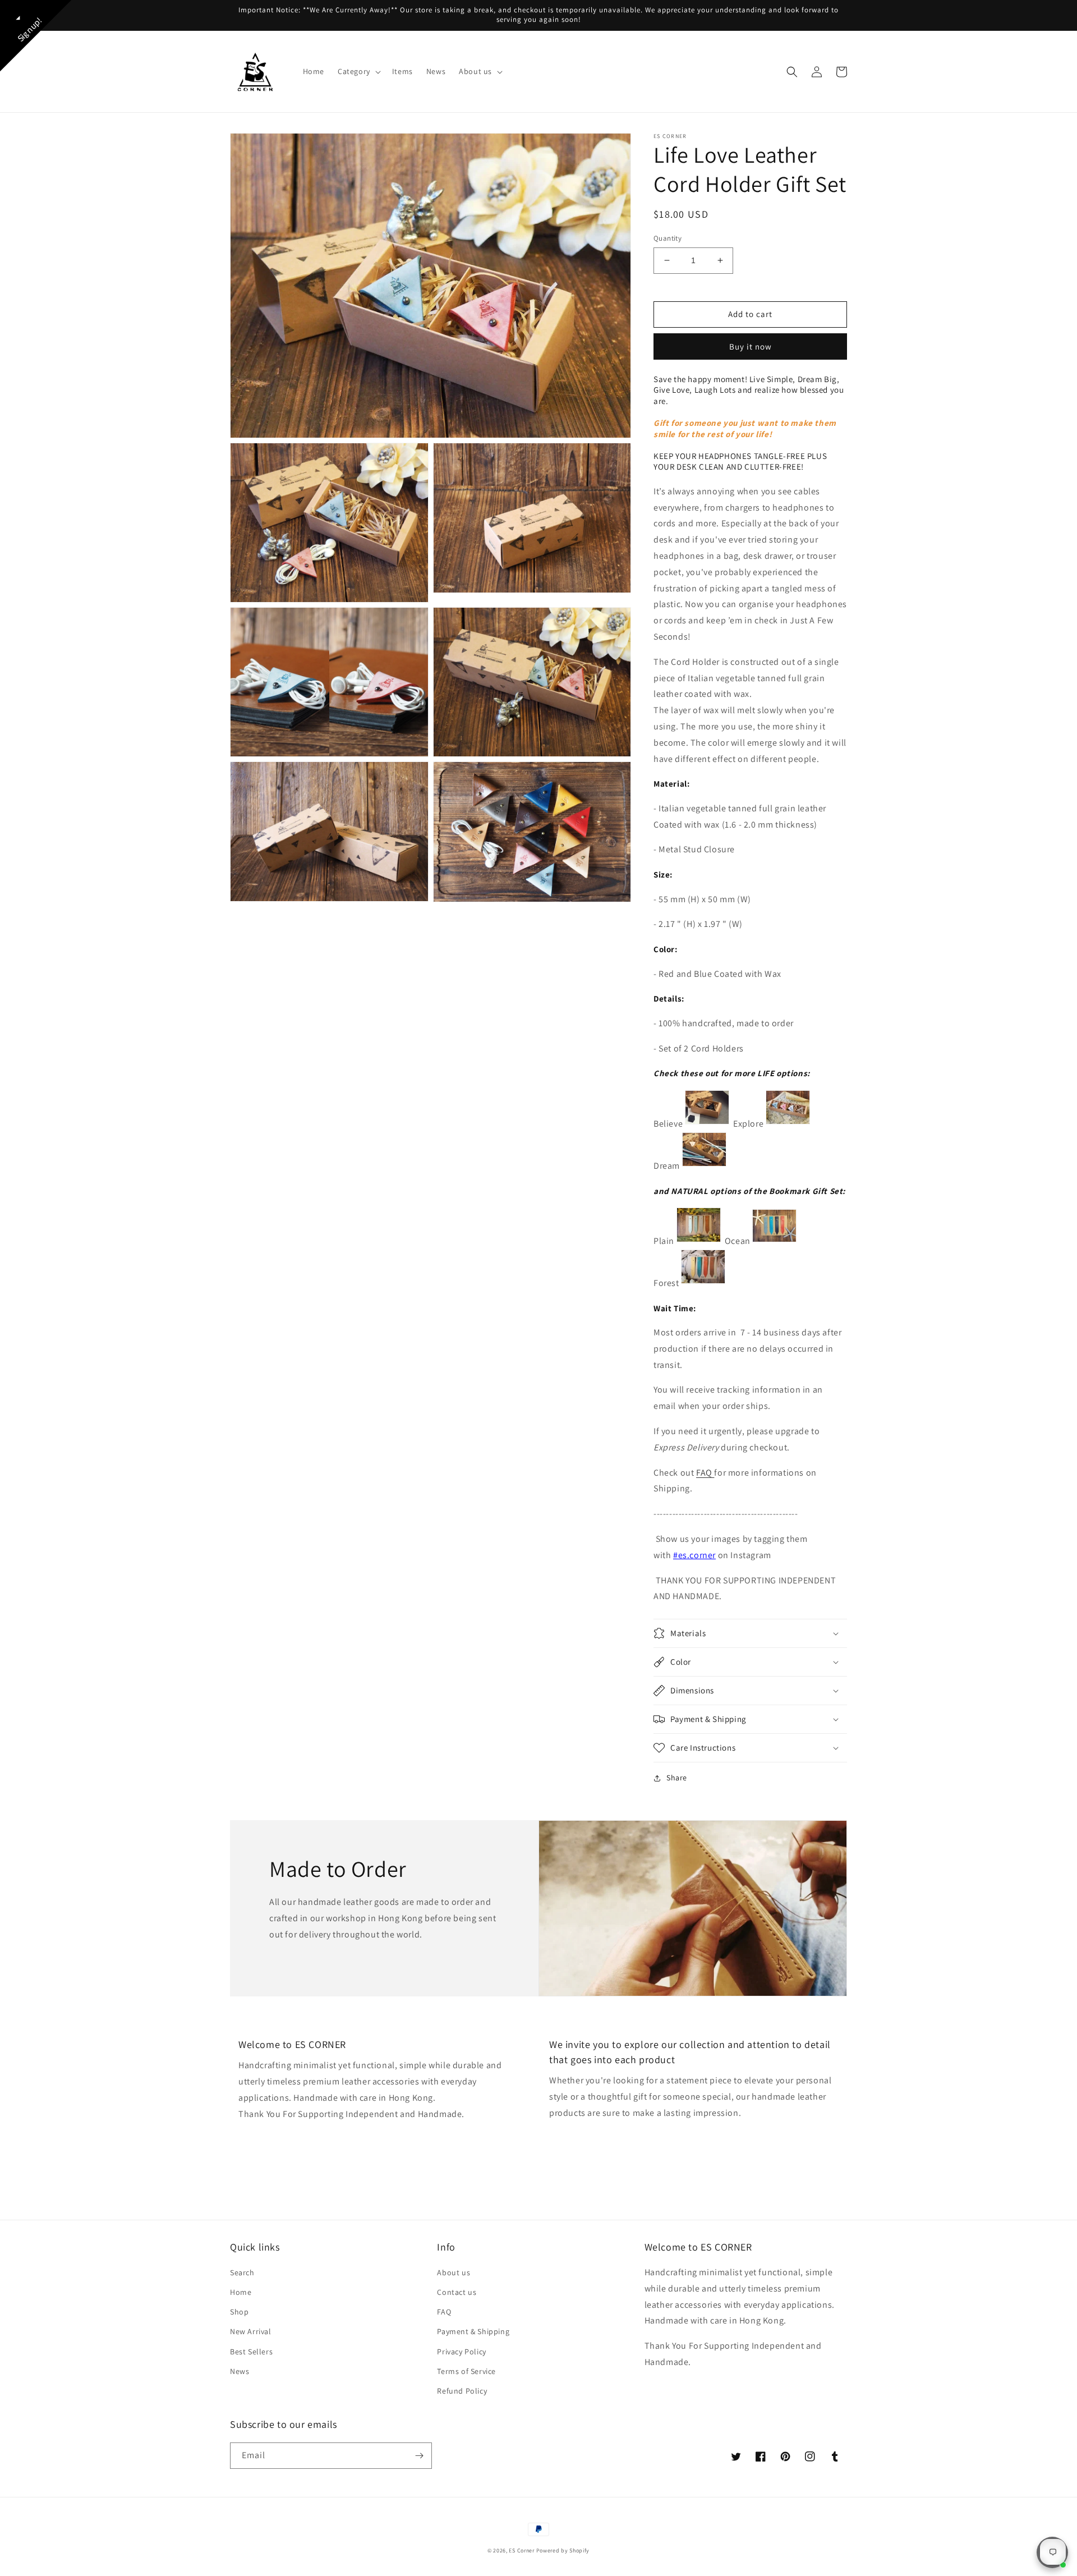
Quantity (668, 238)
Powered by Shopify (563, 2550)
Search (242, 2272)
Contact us (457, 2292)
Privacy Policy (461, 2352)
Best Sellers (251, 2352)
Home (241, 2292)
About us (454, 2272)
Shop (239, 2312)
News (240, 2371)
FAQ (705, 1473)
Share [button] (677, 1778)
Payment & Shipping (473, 2331)
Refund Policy (462, 2391)
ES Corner (521, 2550)
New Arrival (251, 2331)
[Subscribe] (419, 2456)
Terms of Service (466, 2371)
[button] (358, 71)
